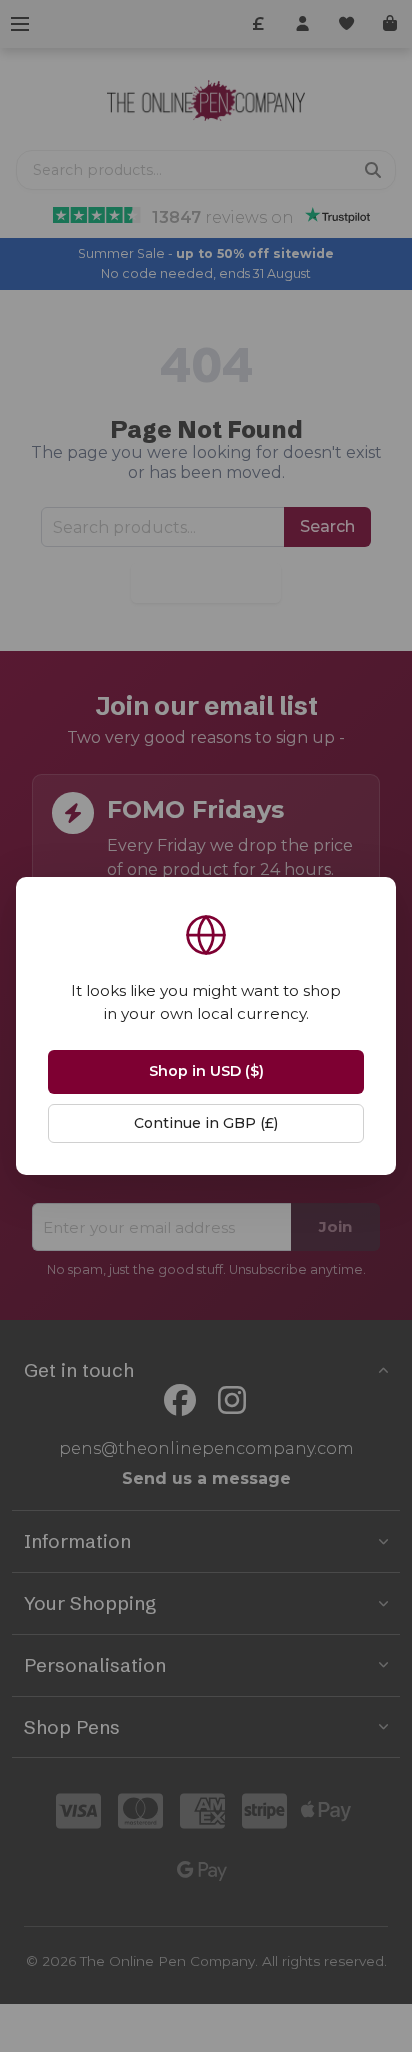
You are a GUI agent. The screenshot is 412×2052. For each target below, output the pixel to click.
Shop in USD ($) (206, 1071)
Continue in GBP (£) (206, 1123)
